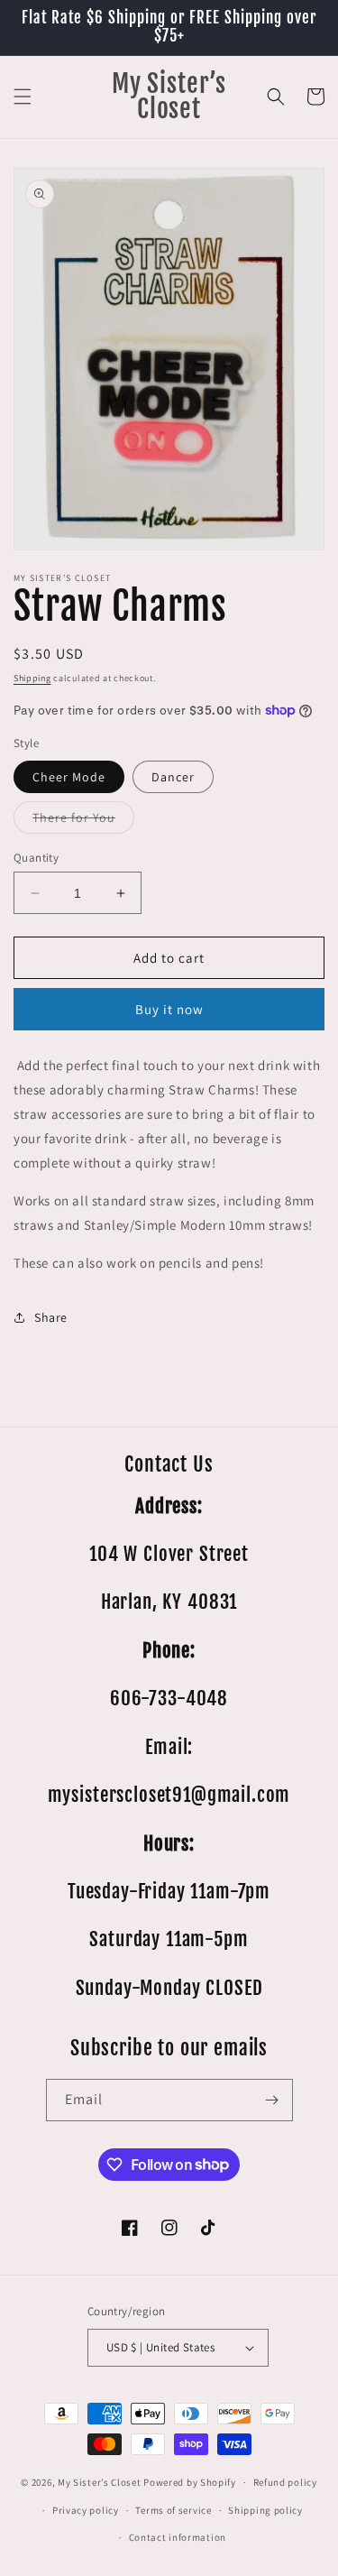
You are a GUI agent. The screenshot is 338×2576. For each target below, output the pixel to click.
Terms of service (173, 2510)
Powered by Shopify (190, 2482)
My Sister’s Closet (100, 2482)
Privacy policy (86, 2510)
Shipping (32, 678)
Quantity (36, 858)
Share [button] (51, 1317)
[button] (23, 97)
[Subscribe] (272, 2100)
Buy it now (169, 1009)
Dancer (173, 777)
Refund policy (285, 2482)
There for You (83, 821)
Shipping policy (265, 2510)
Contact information (178, 2537)
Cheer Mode (69, 777)
